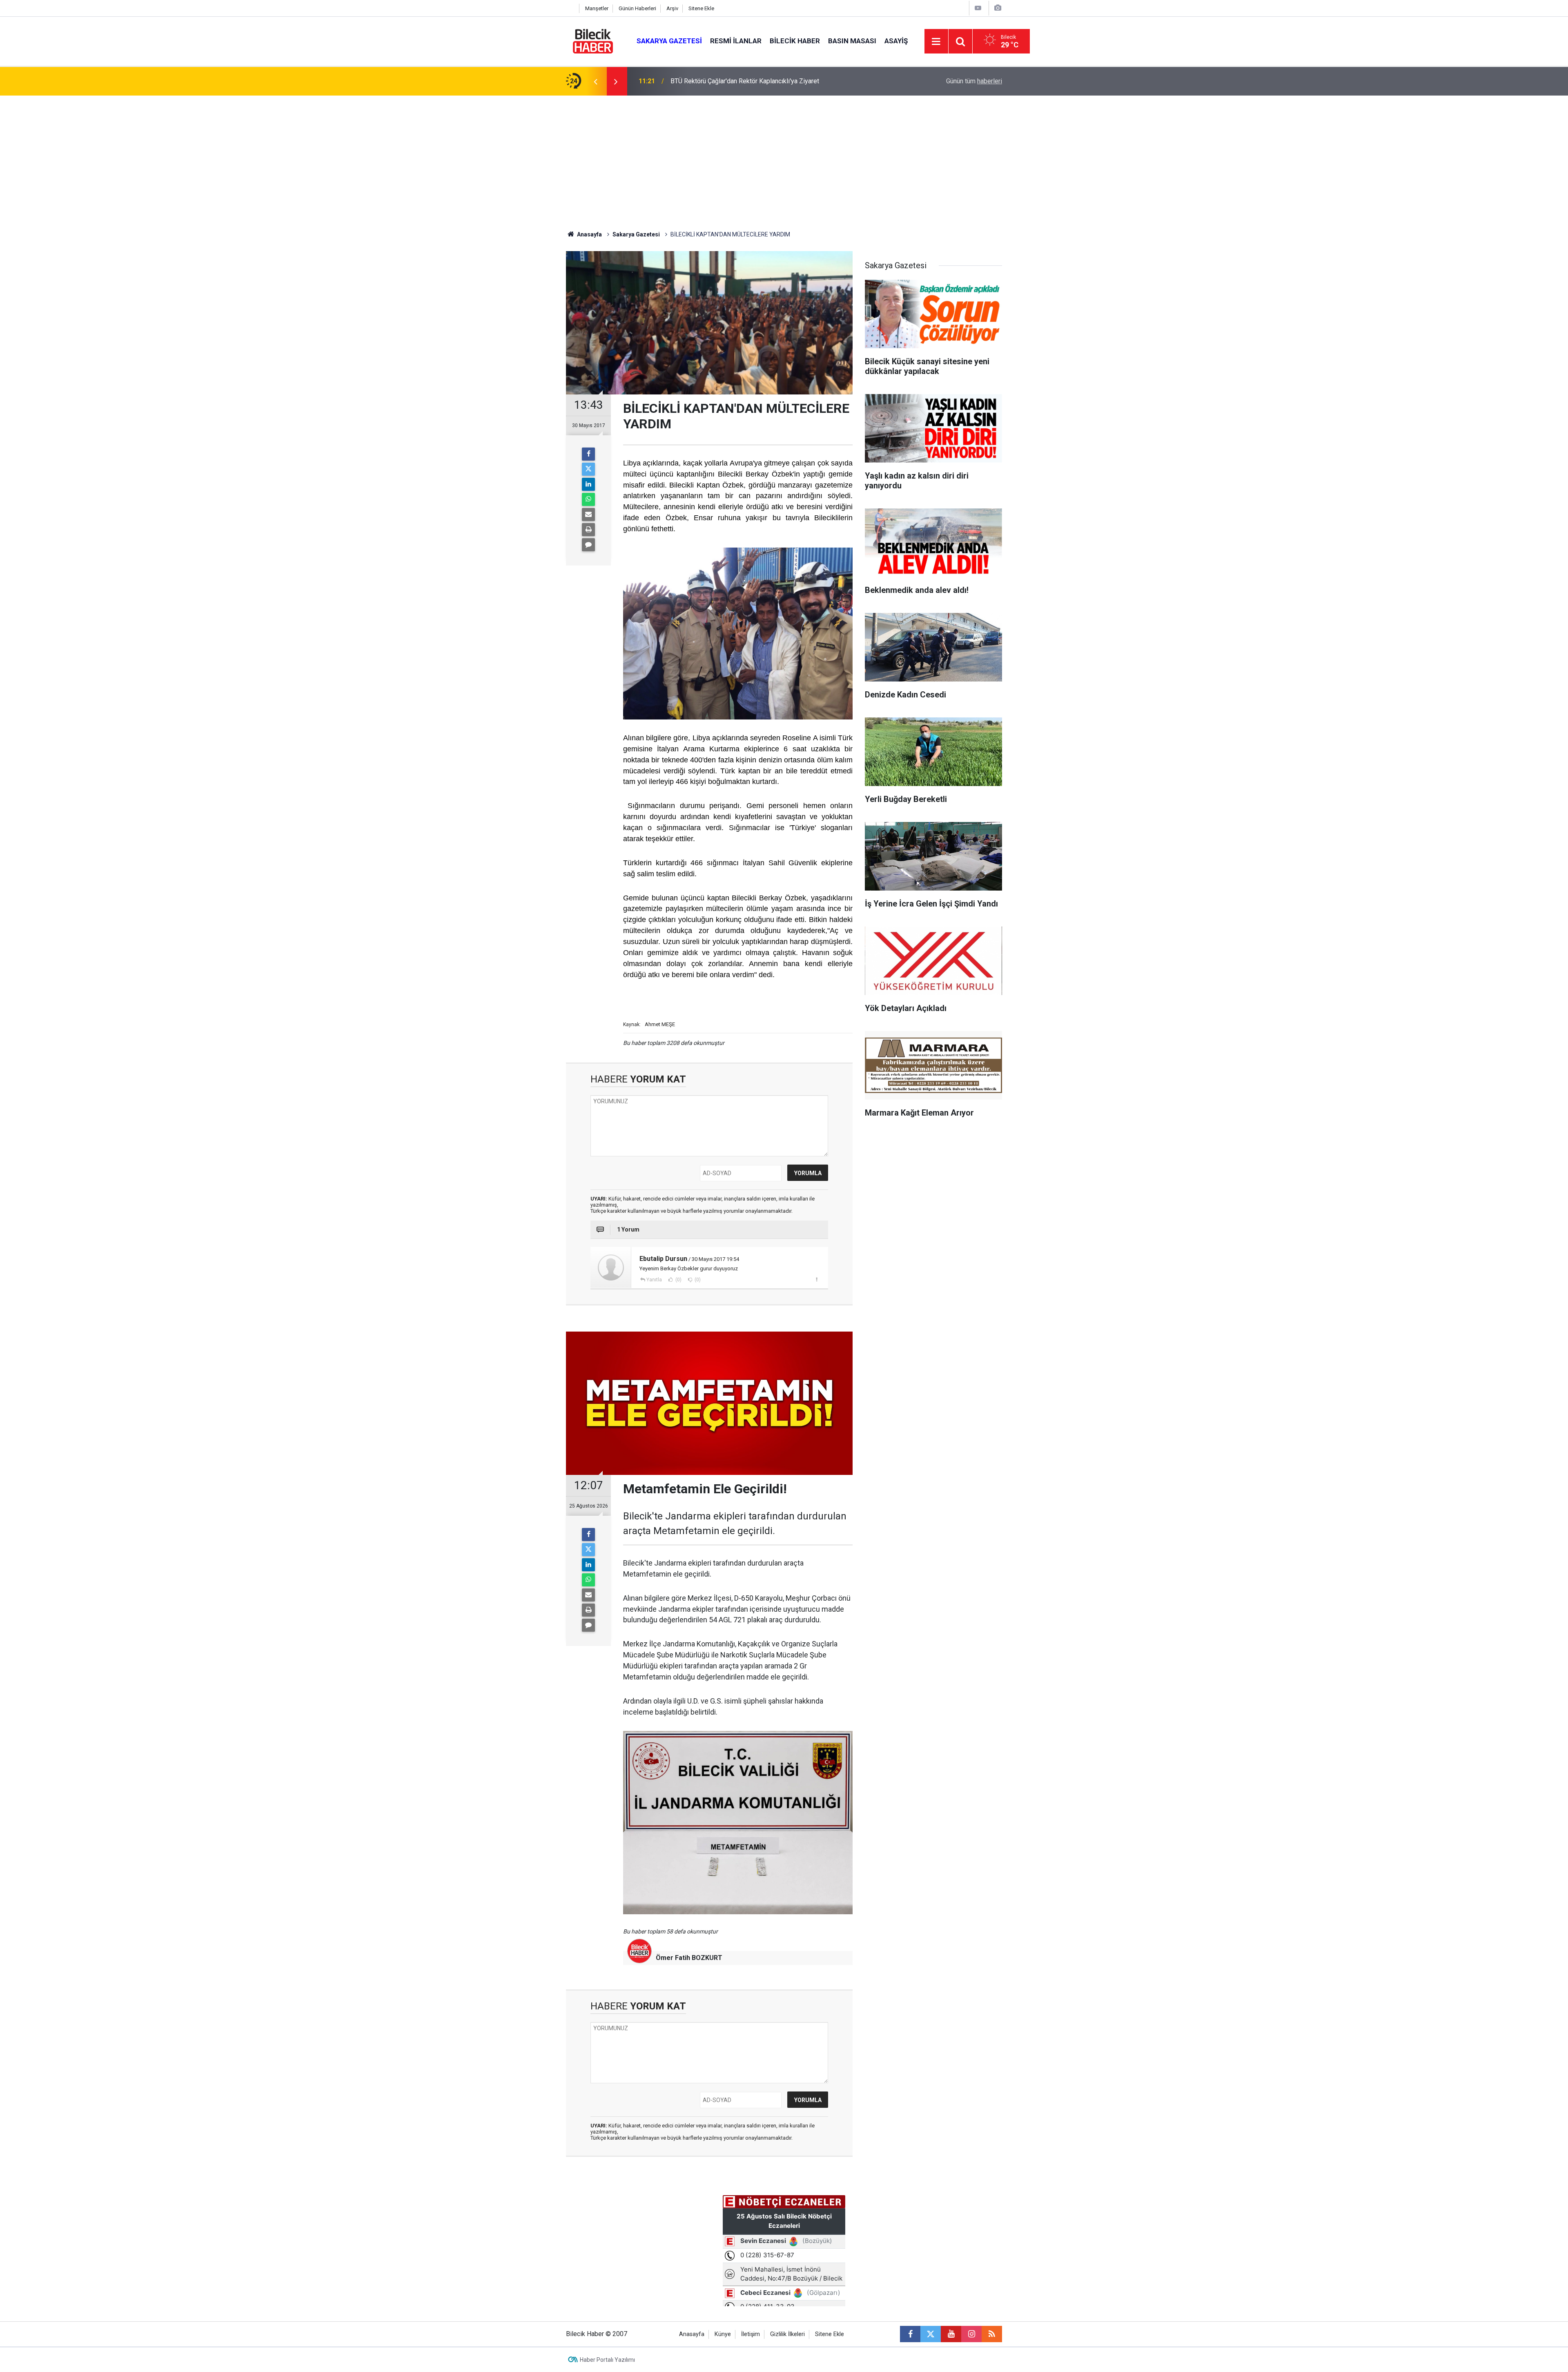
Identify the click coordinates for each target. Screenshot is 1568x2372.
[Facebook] (588, 454)
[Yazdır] (588, 530)
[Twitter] (588, 469)
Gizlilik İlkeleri (787, 2334)
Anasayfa (589, 234)
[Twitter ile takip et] (931, 2334)
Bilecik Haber (795, 41)
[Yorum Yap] (588, 545)
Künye (723, 2334)
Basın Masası (852, 41)
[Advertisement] (784, 157)
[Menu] (936, 42)
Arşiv (672, 8)
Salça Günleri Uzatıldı (700, 81)
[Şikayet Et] (816, 1279)
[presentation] (595, 81)
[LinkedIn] (588, 484)
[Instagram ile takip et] (971, 2334)
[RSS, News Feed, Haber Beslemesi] (992, 2334)
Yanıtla (654, 1280)
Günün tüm (974, 81)
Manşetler (597, 8)
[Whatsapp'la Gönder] (588, 499)
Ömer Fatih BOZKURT (689, 1958)
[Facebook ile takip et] (910, 2334)
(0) (678, 1280)
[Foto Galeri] (998, 8)
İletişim (751, 2334)
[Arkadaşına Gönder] (588, 514)
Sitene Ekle (701, 8)
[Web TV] (978, 8)
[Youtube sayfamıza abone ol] (951, 2334)
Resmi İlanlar (736, 41)
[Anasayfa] (570, 8)
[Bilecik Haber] (593, 41)
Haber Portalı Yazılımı (607, 2360)
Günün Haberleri (637, 8)
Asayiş (896, 41)
